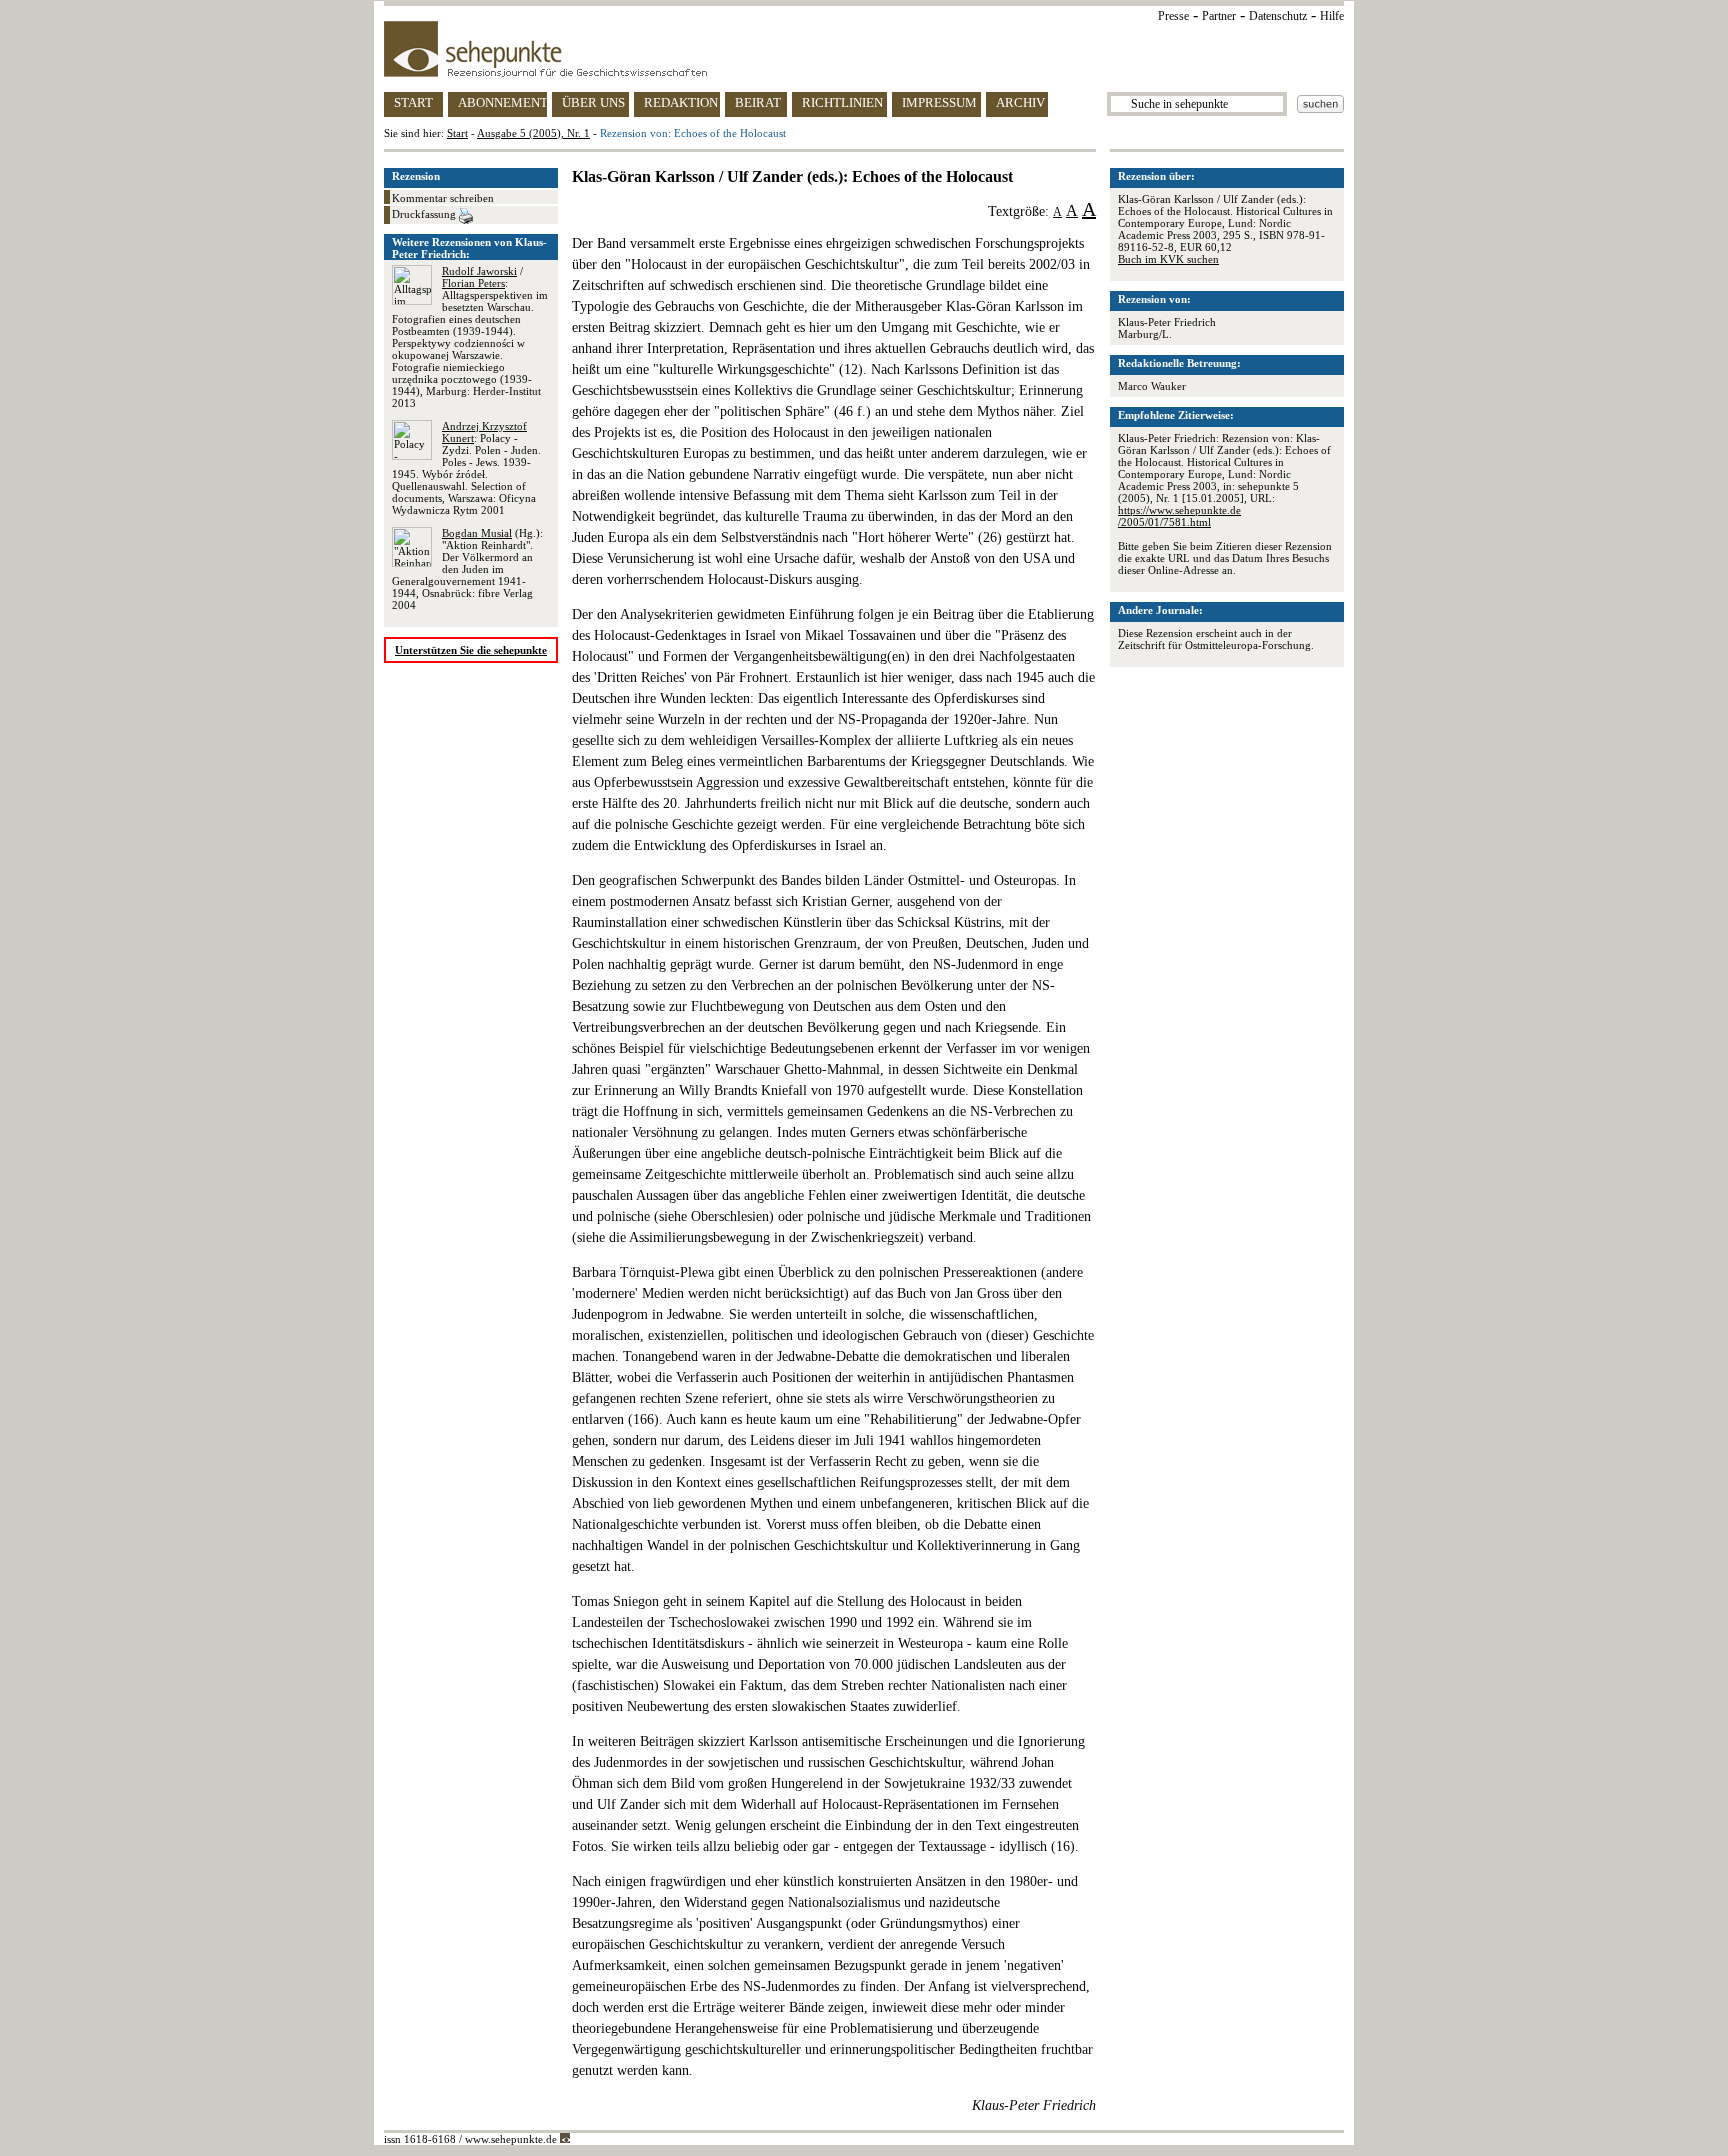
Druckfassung (425, 214)
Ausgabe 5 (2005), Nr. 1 (533, 133)
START (413, 102)
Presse (1173, 16)
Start (457, 133)
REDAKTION (681, 102)
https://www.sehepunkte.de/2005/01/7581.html (1179, 516)
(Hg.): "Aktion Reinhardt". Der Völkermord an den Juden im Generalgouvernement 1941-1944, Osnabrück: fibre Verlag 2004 (467, 569)
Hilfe (1332, 16)
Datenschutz (1278, 16)
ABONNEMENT (502, 102)
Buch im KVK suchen (1168, 259)
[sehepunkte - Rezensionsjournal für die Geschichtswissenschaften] (864, 49)
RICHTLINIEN (842, 102)
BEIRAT (758, 102)
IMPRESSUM (939, 102)
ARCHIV (1020, 102)
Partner (1219, 16)
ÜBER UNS (593, 102)
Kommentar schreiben (443, 198)
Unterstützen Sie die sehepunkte (471, 650)
